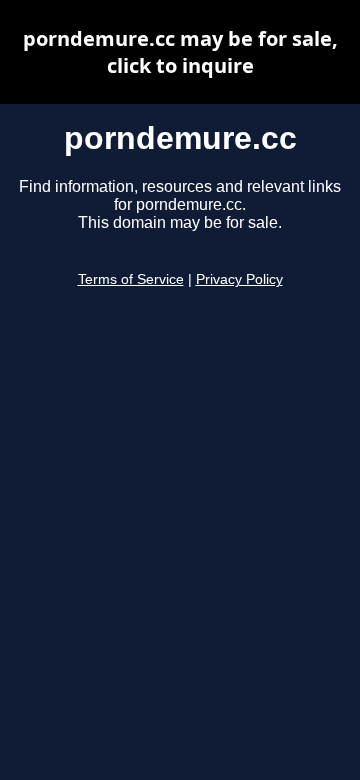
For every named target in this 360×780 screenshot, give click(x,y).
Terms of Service (131, 279)
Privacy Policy (239, 279)
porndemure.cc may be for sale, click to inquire (180, 52)
